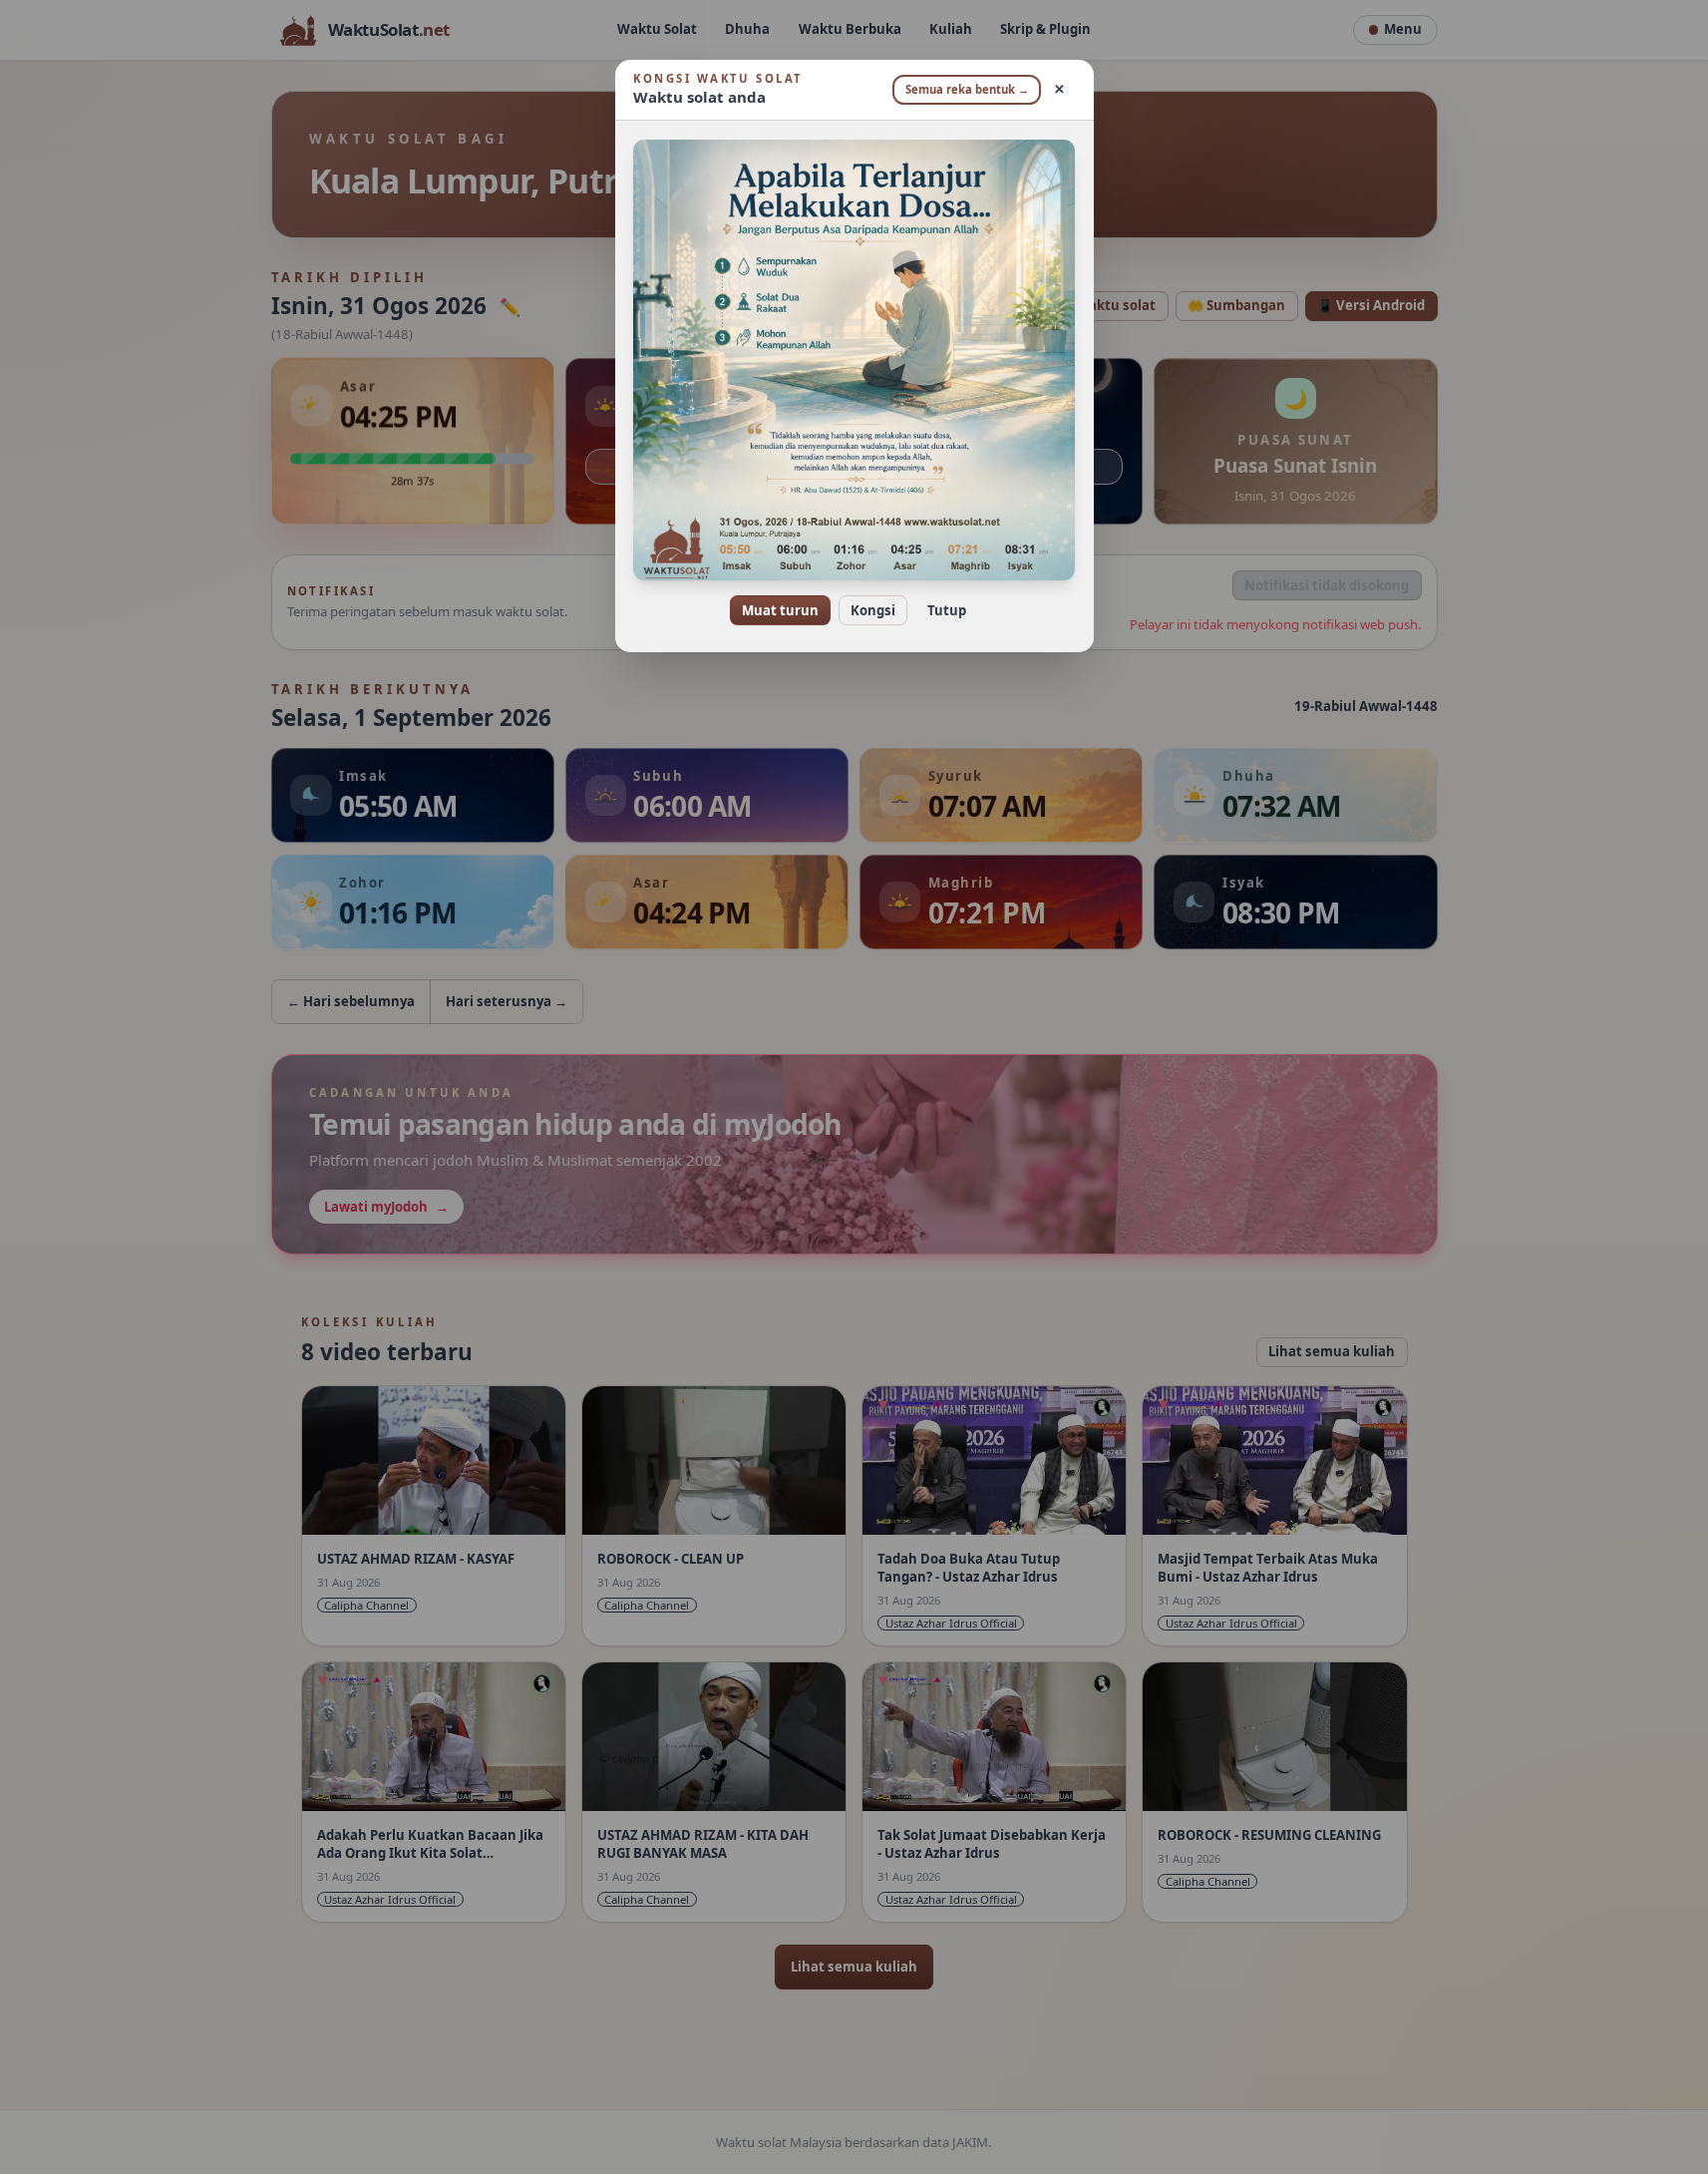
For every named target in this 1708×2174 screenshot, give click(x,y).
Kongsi (873, 610)
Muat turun (780, 610)
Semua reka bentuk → (967, 89)
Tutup (947, 610)
